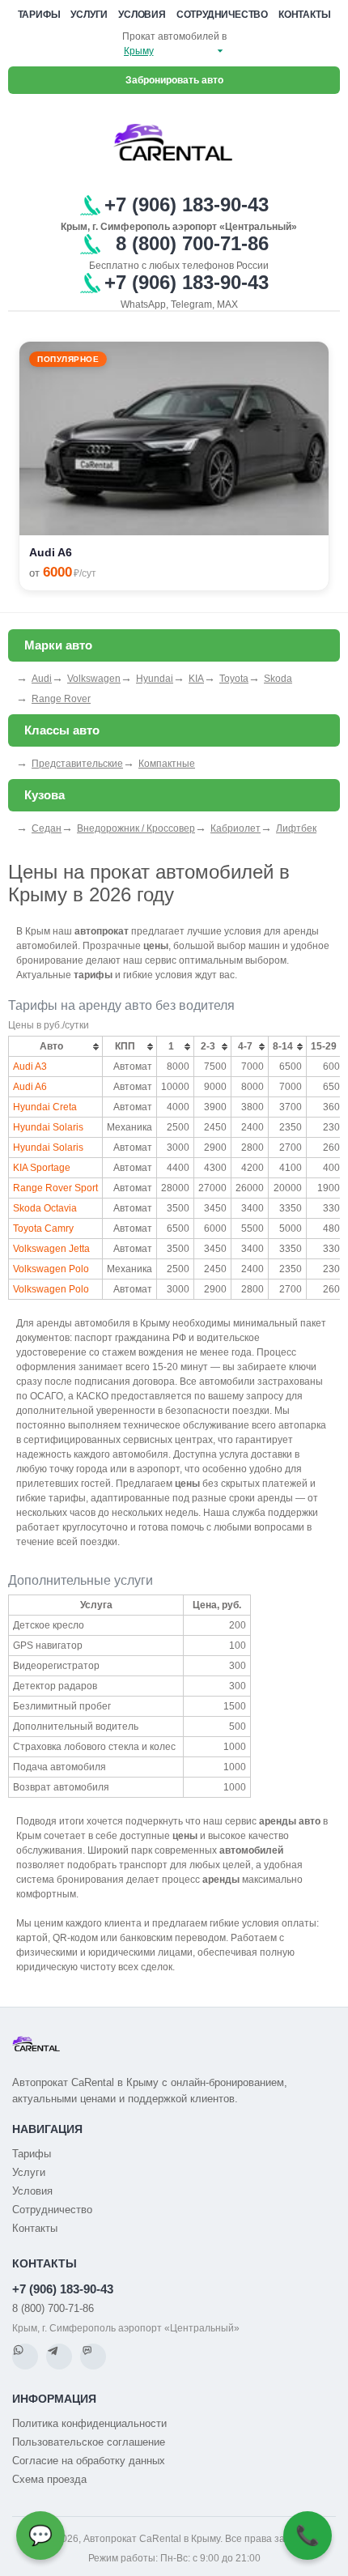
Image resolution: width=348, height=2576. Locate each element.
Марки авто (58, 645)
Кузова (45, 795)
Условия (142, 15)
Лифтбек (296, 828)
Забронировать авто (174, 80)
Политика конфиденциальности (89, 2423)
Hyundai (155, 679)
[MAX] (93, 2357)
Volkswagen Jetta (51, 1249)
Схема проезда (49, 2479)
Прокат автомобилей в (174, 36)
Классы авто (62, 730)
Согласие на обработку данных (89, 2461)
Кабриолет (236, 828)
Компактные (167, 764)
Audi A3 (30, 1067)
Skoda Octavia (45, 1208)
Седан (47, 828)
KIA (196, 679)
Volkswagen (94, 679)
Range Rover (61, 699)
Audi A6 (30, 1087)
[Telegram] (59, 2357)
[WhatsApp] (25, 2357)
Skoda (278, 679)
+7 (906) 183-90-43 (63, 2289)
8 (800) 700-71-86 (53, 2308)
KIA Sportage (42, 1168)
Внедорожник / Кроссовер (136, 828)
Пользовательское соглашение (89, 2442)
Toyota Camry (43, 1228)
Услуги (89, 15)
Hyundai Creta (45, 1107)
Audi (42, 679)
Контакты (304, 15)
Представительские (77, 764)
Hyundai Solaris (48, 1127)
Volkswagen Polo (51, 1269)
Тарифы (39, 15)
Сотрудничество (222, 15)
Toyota (234, 679)
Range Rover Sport (55, 1188)
